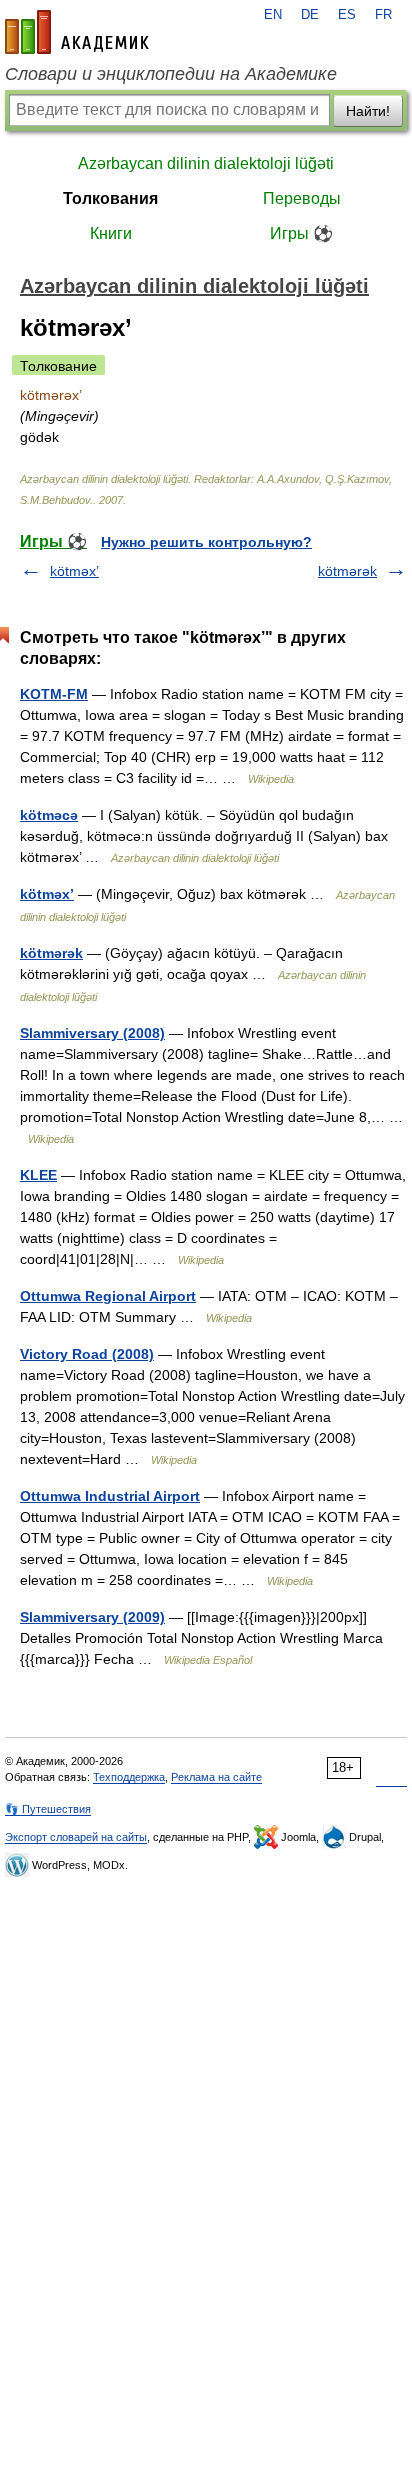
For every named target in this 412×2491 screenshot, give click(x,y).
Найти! (368, 111)
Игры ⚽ (301, 233)
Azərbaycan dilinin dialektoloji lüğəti (206, 163)
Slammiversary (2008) (92, 1033)
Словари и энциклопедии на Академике (171, 74)
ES (347, 15)
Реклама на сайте (216, 1777)
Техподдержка (129, 1777)
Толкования (110, 198)
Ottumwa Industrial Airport (110, 1496)
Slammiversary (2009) (92, 1617)
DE (310, 15)
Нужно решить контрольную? (206, 542)
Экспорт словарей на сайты (76, 1837)
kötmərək (347, 571)
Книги (111, 233)
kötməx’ (74, 571)
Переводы (302, 198)
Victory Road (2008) (87, 1354)
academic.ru (77, 32)
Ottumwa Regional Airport (108, 1296)
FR (383, 15)
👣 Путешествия (48, 1809)
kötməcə (49, 815)
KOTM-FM (54, 694)
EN (273, 15)
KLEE (38, 1175)
